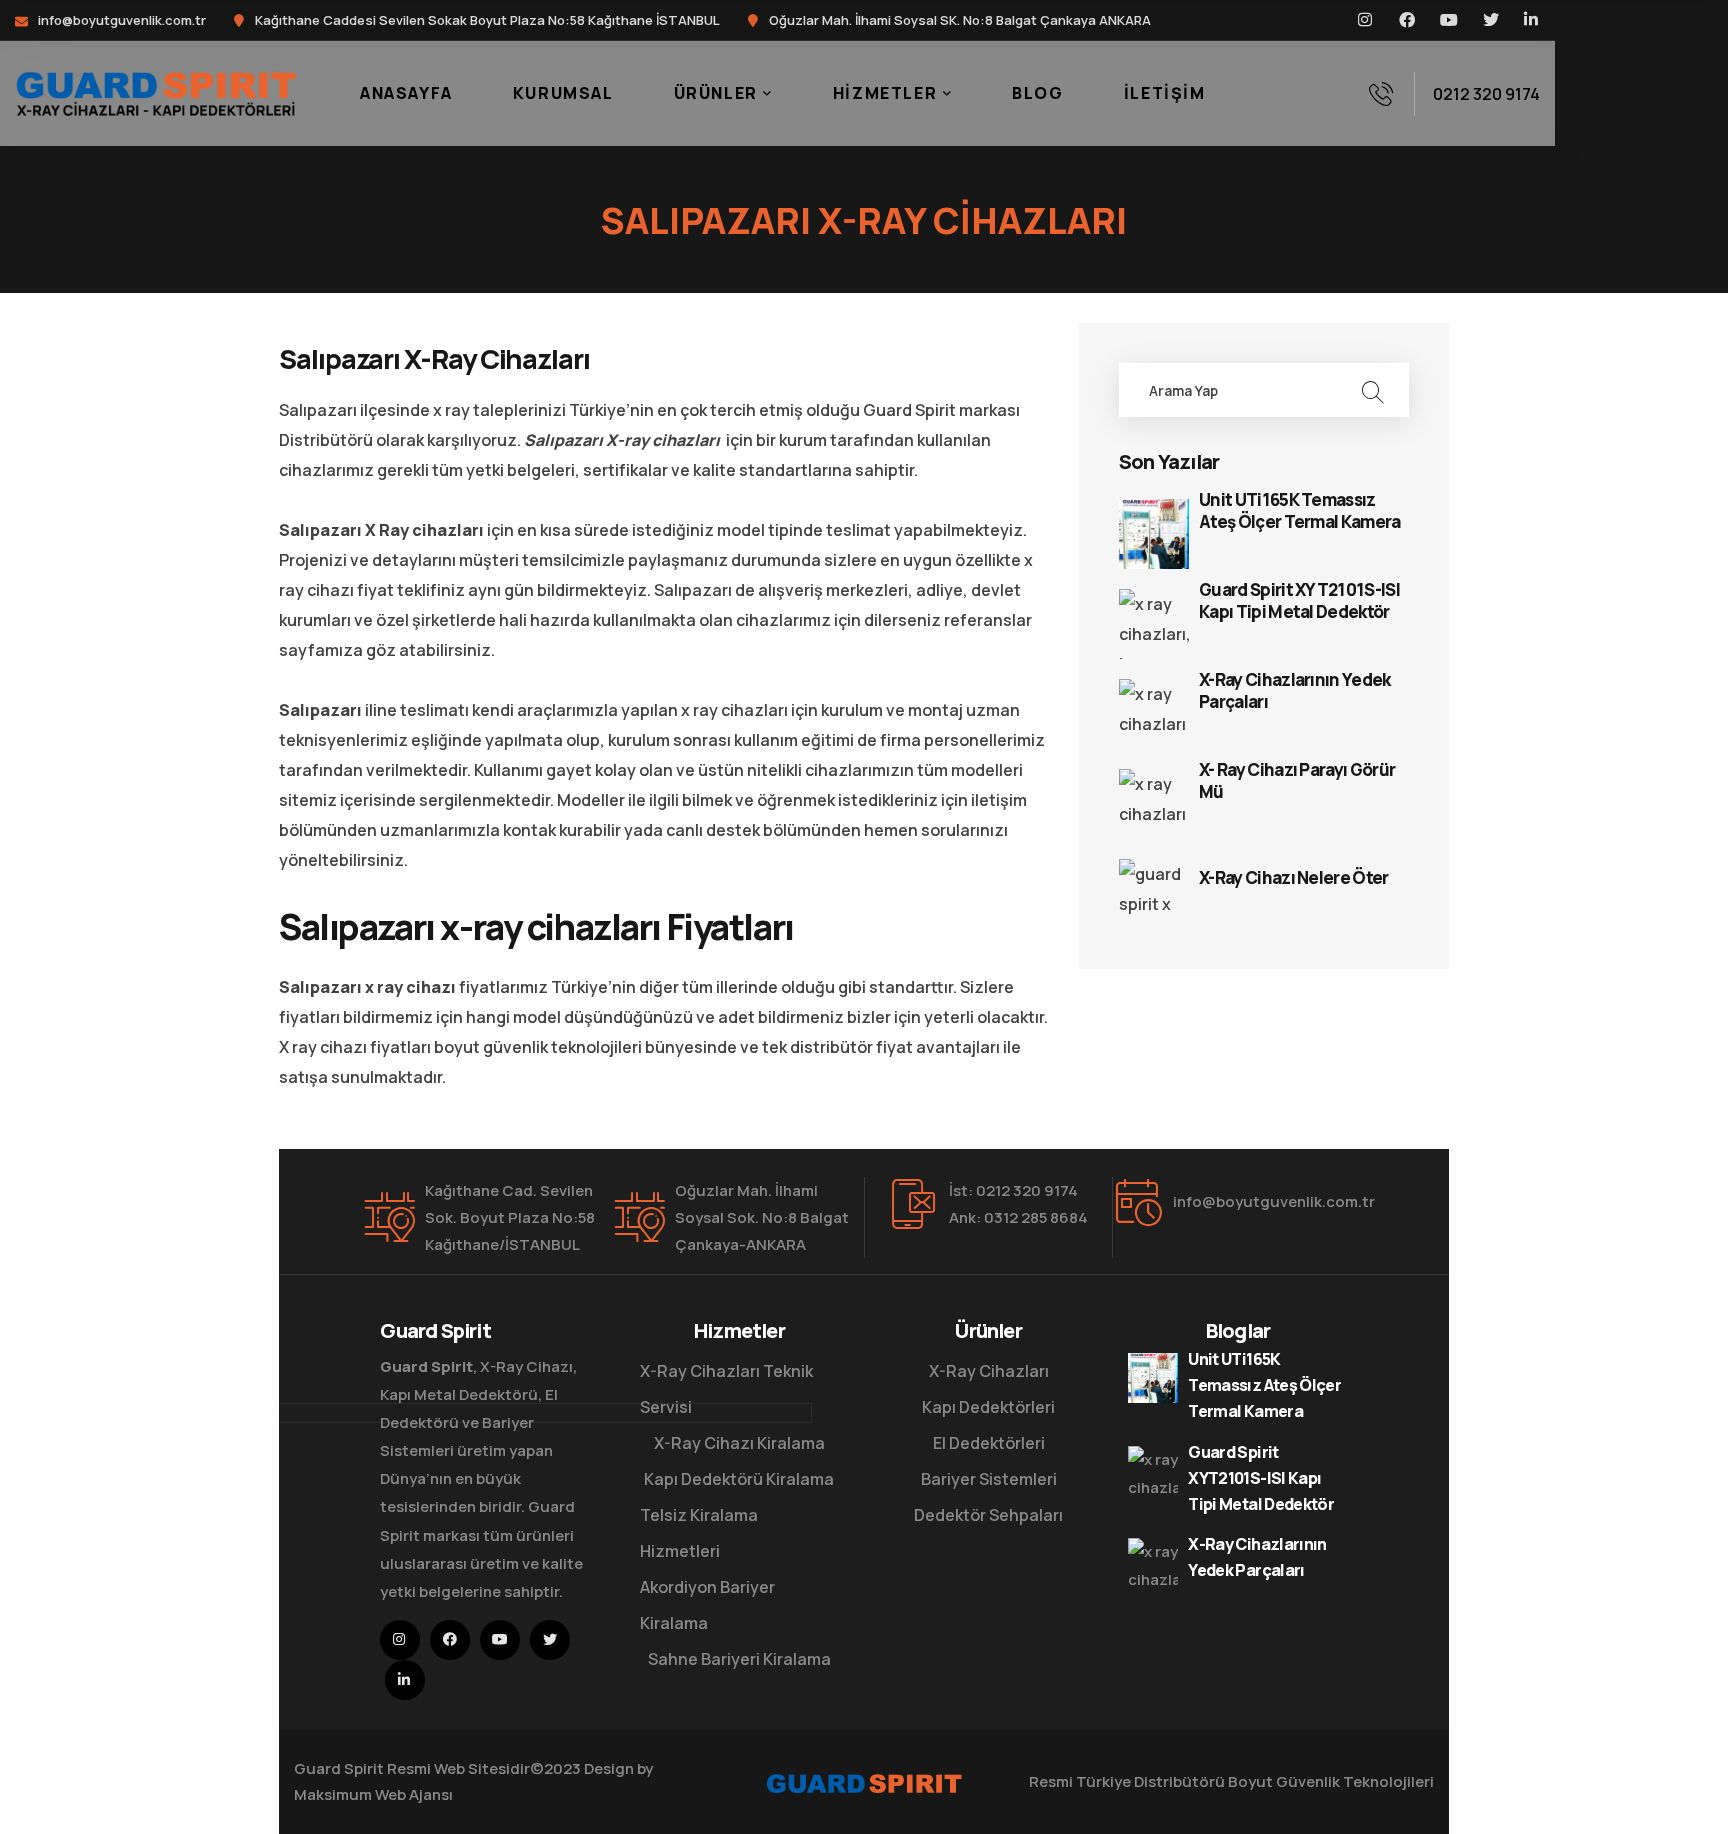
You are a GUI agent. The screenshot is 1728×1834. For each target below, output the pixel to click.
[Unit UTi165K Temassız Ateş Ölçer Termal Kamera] (1154, 534)
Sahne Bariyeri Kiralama (739, 1659)
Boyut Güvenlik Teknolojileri (1331, 1781)
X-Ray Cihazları (989, 1371)
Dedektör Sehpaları (988, 1515)
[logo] (155, 92)
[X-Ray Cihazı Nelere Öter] (1154, 894)
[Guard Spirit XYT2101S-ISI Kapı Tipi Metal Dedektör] (1154, 624)
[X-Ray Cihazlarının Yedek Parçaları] (1154, 714)
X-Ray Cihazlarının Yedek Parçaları (1295, 691)
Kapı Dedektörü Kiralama (739, 1479)
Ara (1372, 390)
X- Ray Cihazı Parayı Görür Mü (1297, 781)
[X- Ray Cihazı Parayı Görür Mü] (1154, 804)
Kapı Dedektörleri (988, 1407)
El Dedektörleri (989, 1443)
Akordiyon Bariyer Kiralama (707, 1605)
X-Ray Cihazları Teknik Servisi (726, 1389)
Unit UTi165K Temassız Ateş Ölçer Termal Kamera (1300, 511)
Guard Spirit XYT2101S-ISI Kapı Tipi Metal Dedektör (1299, 601)
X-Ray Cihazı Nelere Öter (1294, 878)
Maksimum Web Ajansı (373, 1794)
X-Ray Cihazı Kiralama (739, 1443)
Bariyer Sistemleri (989, 1479)
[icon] (1366, 20)
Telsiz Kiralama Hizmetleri (699, 1533)
